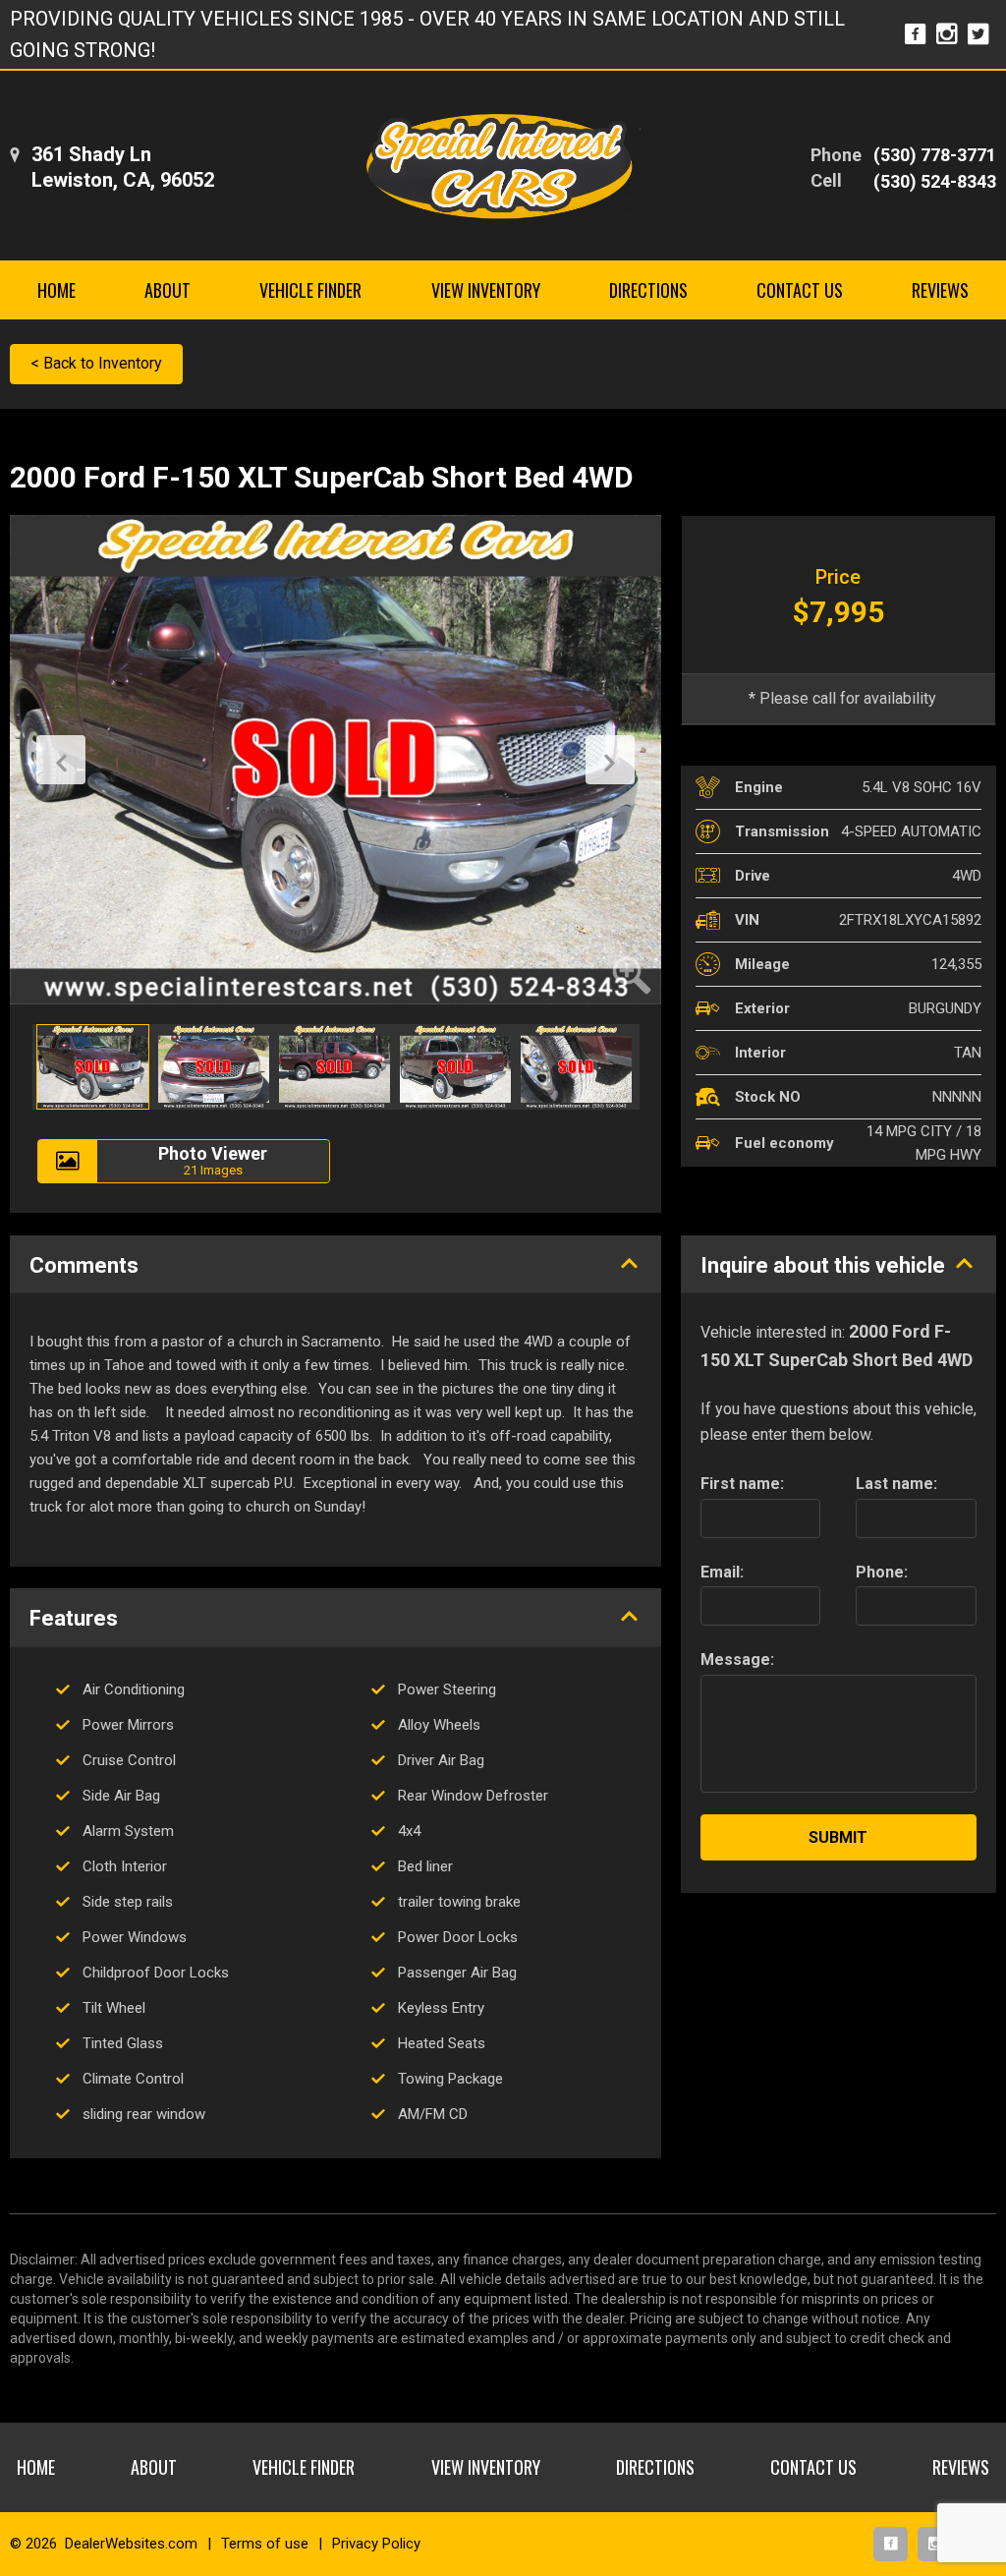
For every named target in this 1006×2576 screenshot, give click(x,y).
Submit (838, 1837)
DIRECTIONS (648, 290)
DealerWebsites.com (131, 2544)
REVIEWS (940, 290)
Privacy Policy (376, 2544)
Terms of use (265, 2544)
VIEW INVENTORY (486, 290)
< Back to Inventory (96, 363)
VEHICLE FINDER (310, 290)
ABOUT (168, 290)
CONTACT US (800, 290)
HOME (56, 290)
